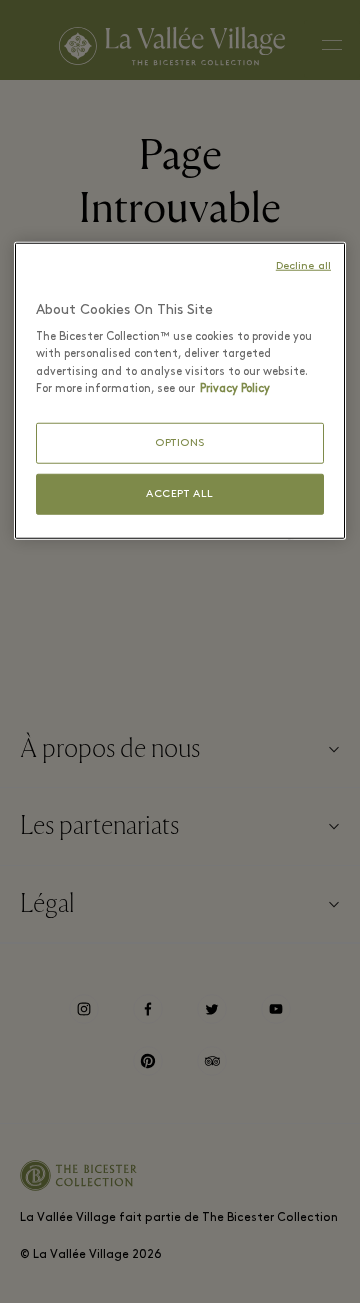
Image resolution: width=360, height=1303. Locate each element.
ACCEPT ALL (180, 494)
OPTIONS (180, 442)
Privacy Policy (235, 388)
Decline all (303, 266)
